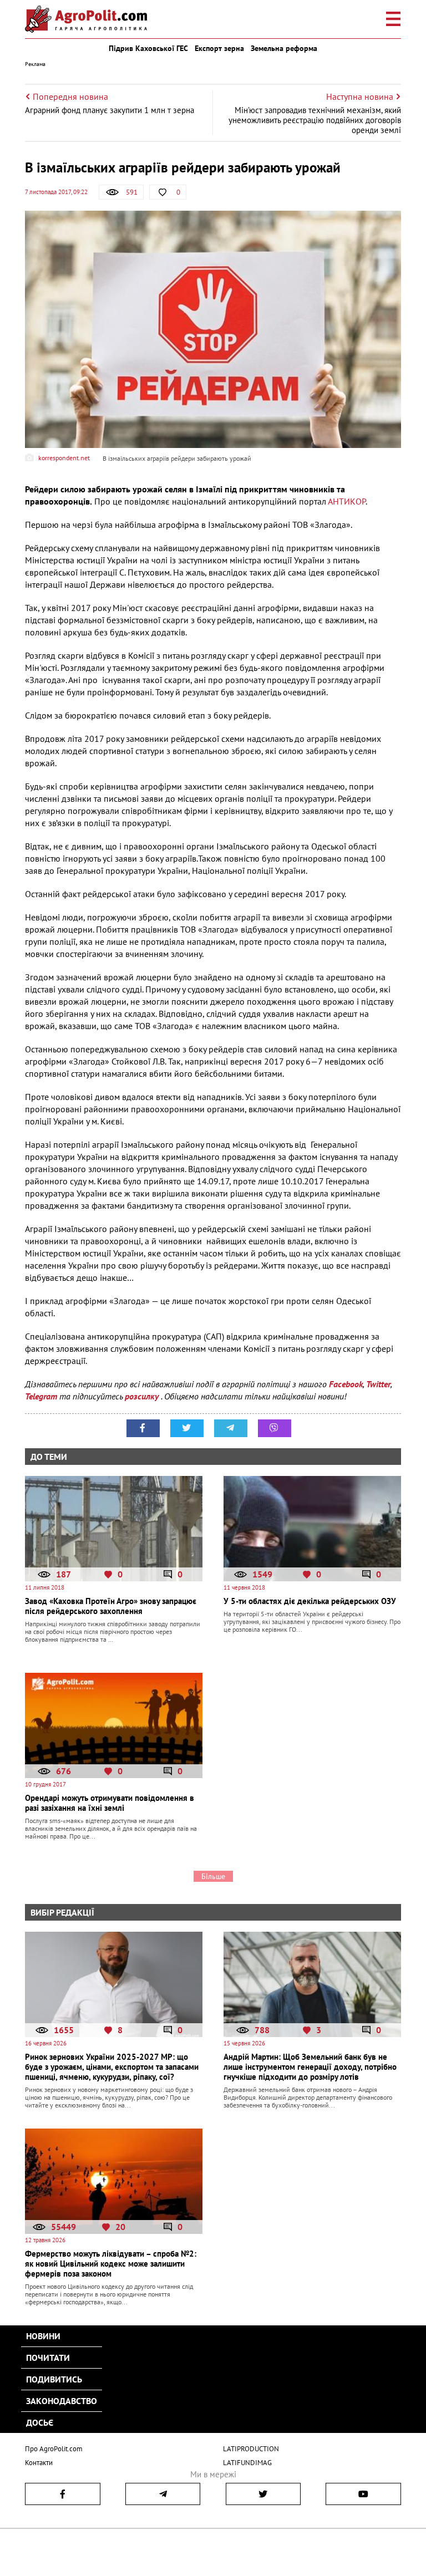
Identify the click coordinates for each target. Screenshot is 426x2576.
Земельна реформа (284, 48)
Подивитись (54, 2379)
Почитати (48, 2358)
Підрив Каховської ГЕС (148, 48)
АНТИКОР (347, 501)
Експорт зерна (219, 48)
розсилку (143, 1396)
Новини (43, 2336)
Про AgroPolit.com (54, 2449)
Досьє (40, 2422)
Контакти (39, 2463)
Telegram (41, 1396)
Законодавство (62, 2401)
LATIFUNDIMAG (247, 2463)
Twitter (378, 1384)
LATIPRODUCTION (251, 2449)
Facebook (346, 1384)
